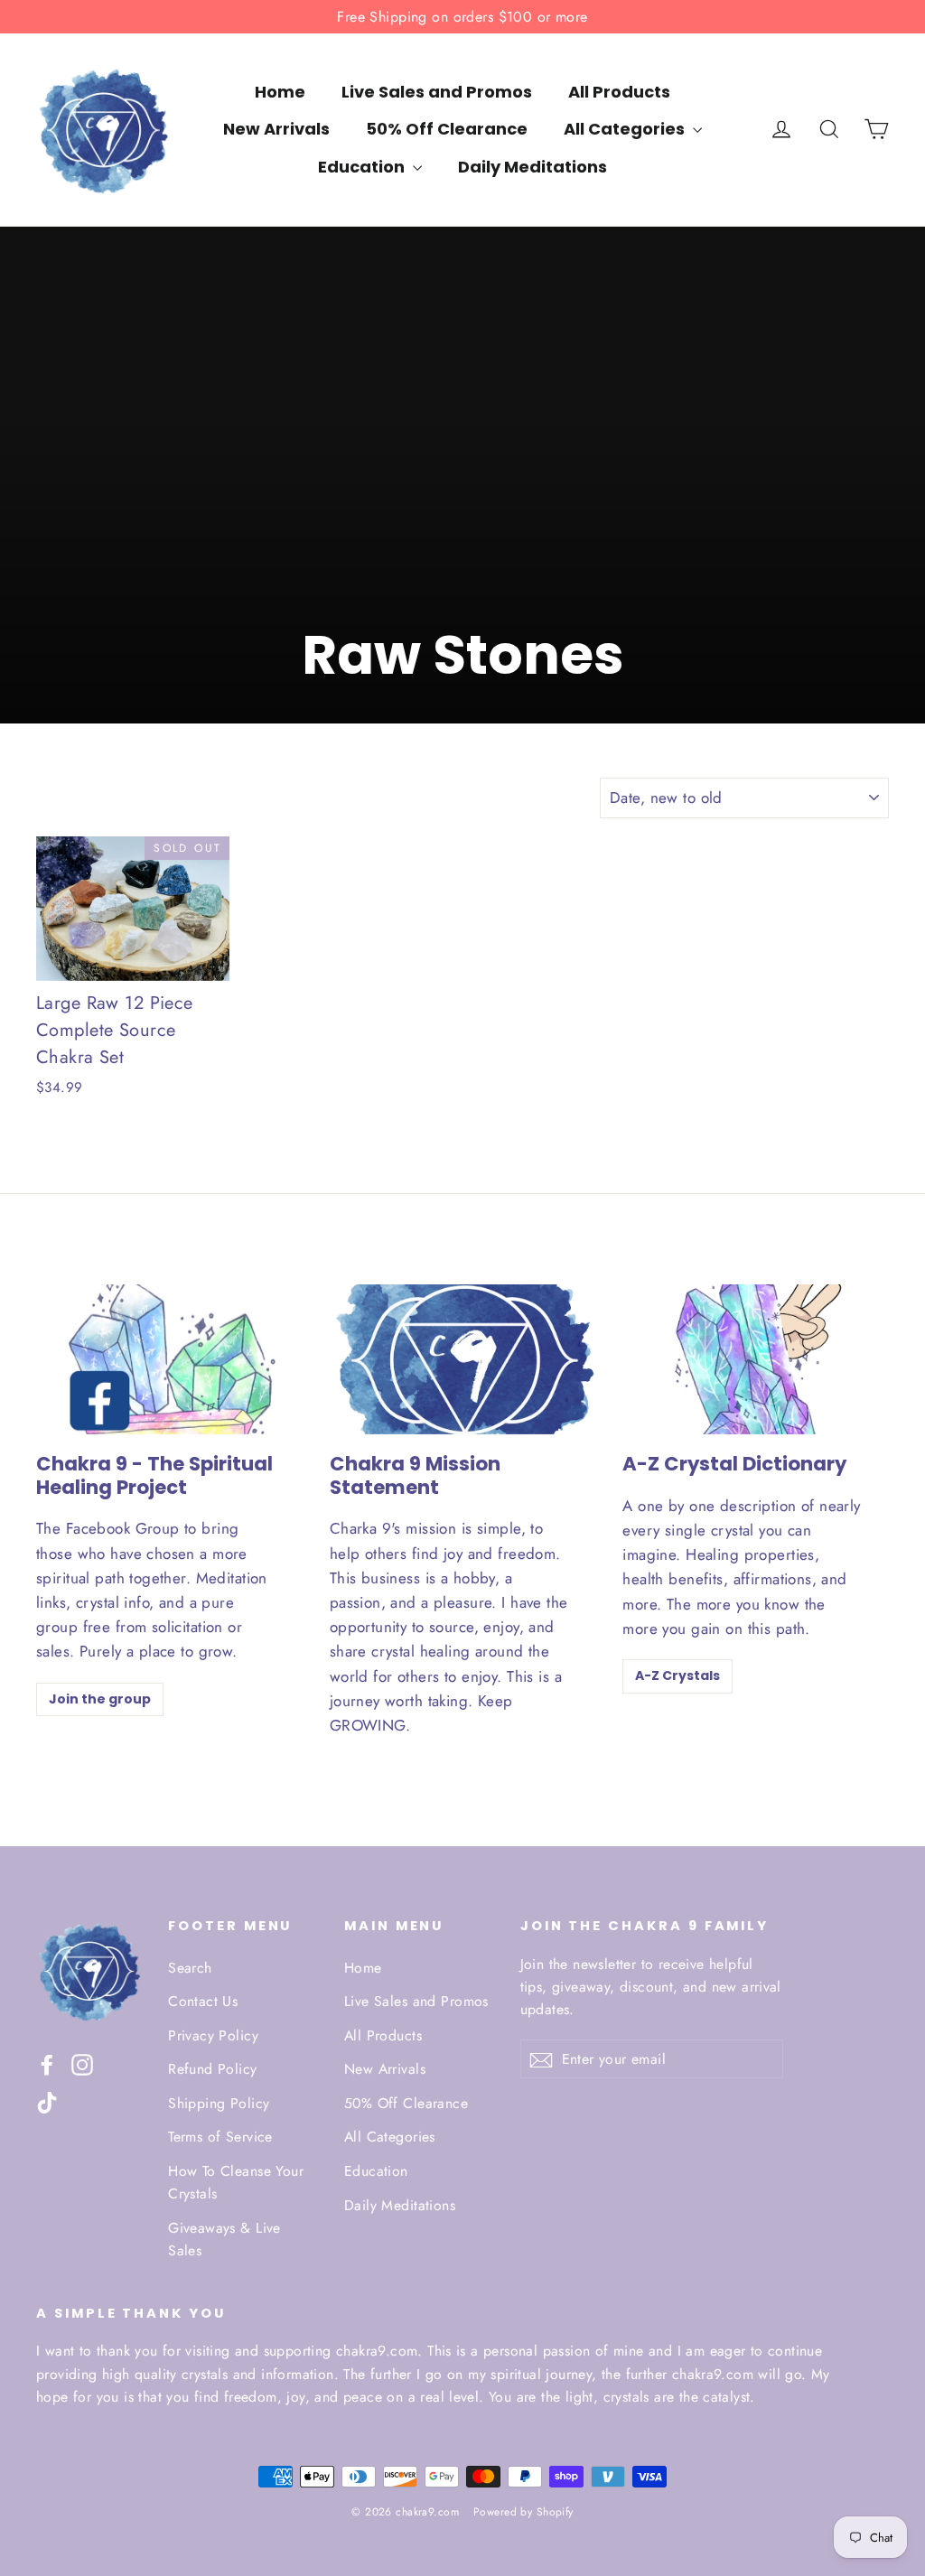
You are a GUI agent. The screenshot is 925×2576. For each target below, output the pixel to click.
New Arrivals (276, 129)
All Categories (626, 129)
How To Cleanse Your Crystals (236, 2182)
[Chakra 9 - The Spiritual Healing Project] (169, 1359)
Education (363, 167)
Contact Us (203, 2001)
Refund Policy (213, 2069)
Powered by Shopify (523, 2512)
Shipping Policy (219, 2103)
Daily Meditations (533, 167)
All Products (619, 92)
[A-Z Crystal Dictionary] (756, 1359)
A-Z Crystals (677, 1675)
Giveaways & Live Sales (224, 2239)
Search (190, 1968)
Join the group (100, 1699)
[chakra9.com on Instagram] (82, 2063)
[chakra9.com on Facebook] (47, 2063)
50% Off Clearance (447, 129)
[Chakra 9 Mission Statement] (463, 1359)
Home (280, 92)
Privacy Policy (213, 2035)
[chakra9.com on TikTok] (47, 2101)
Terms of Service (220, 2137)
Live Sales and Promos (437, 92)
